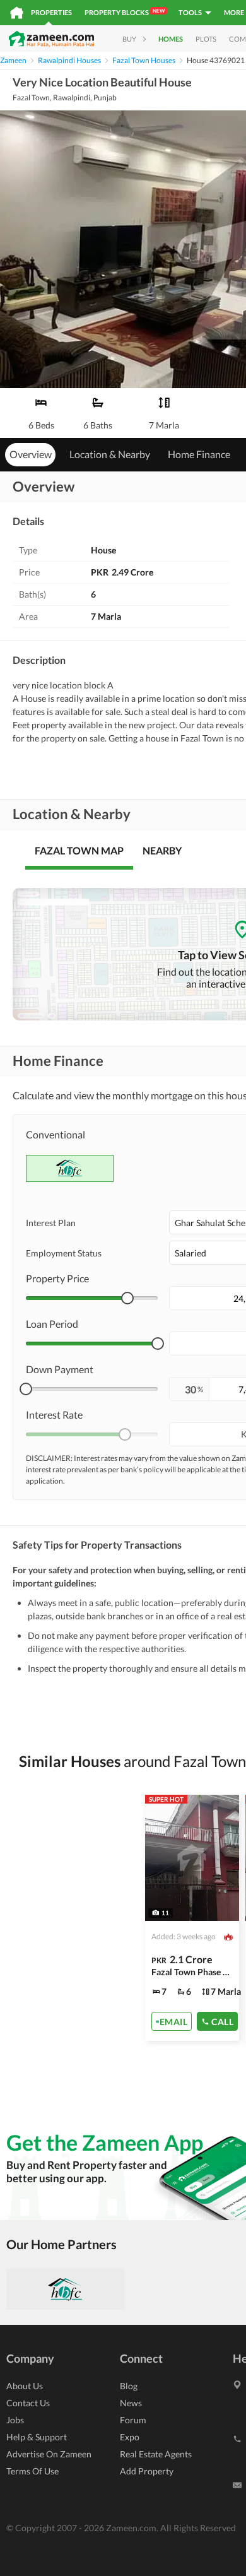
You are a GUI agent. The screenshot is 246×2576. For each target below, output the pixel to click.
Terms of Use (32, 2471)
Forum (133, 2420)
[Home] (17, 13)
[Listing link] (192, 1918)
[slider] (127, 1298)
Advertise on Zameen (49, 2454)
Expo (130, 2437)
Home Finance (199, 454)
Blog (129, 2386)
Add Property (147, 2471)
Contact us (28, 2403)
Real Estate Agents (156, 2454)
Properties (51, 12)
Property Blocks (125, 12)
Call (222, 2021)
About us (25, 2386)
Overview (31, 454)
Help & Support (37, 2437)
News (131, 2403)
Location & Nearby (110, 454)
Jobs (15, 2420)
